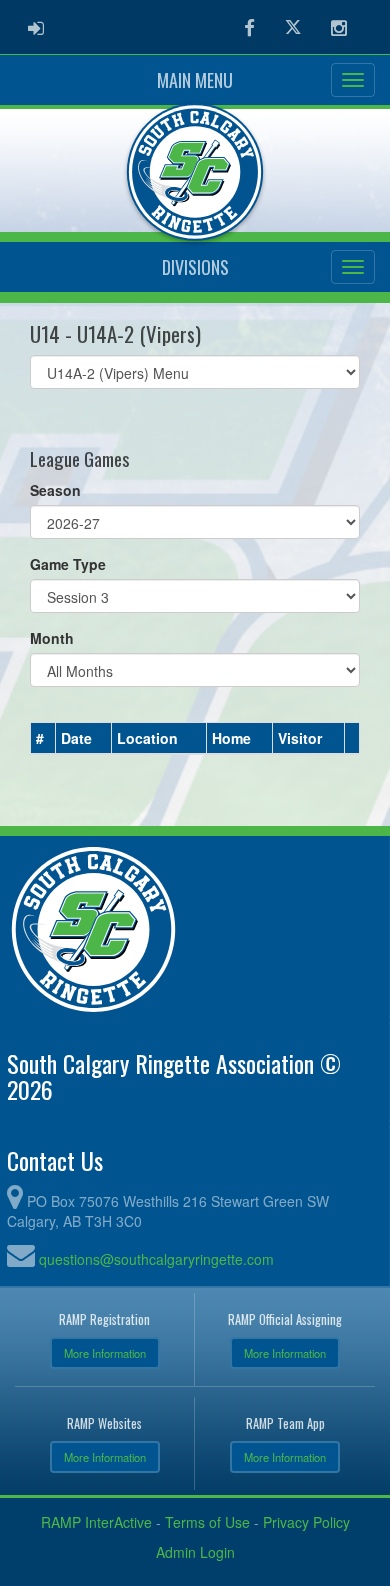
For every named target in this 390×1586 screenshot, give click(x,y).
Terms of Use (207, 1522)
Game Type (68, 564)
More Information (105, 1353)
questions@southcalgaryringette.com (156, 1259)
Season (55, 490)
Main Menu (195, 80)
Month (52, 638)
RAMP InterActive (96, 1522)
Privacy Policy (306, 1522)
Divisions (195, 267)
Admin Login (195, 1552)
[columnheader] (43, 738)
